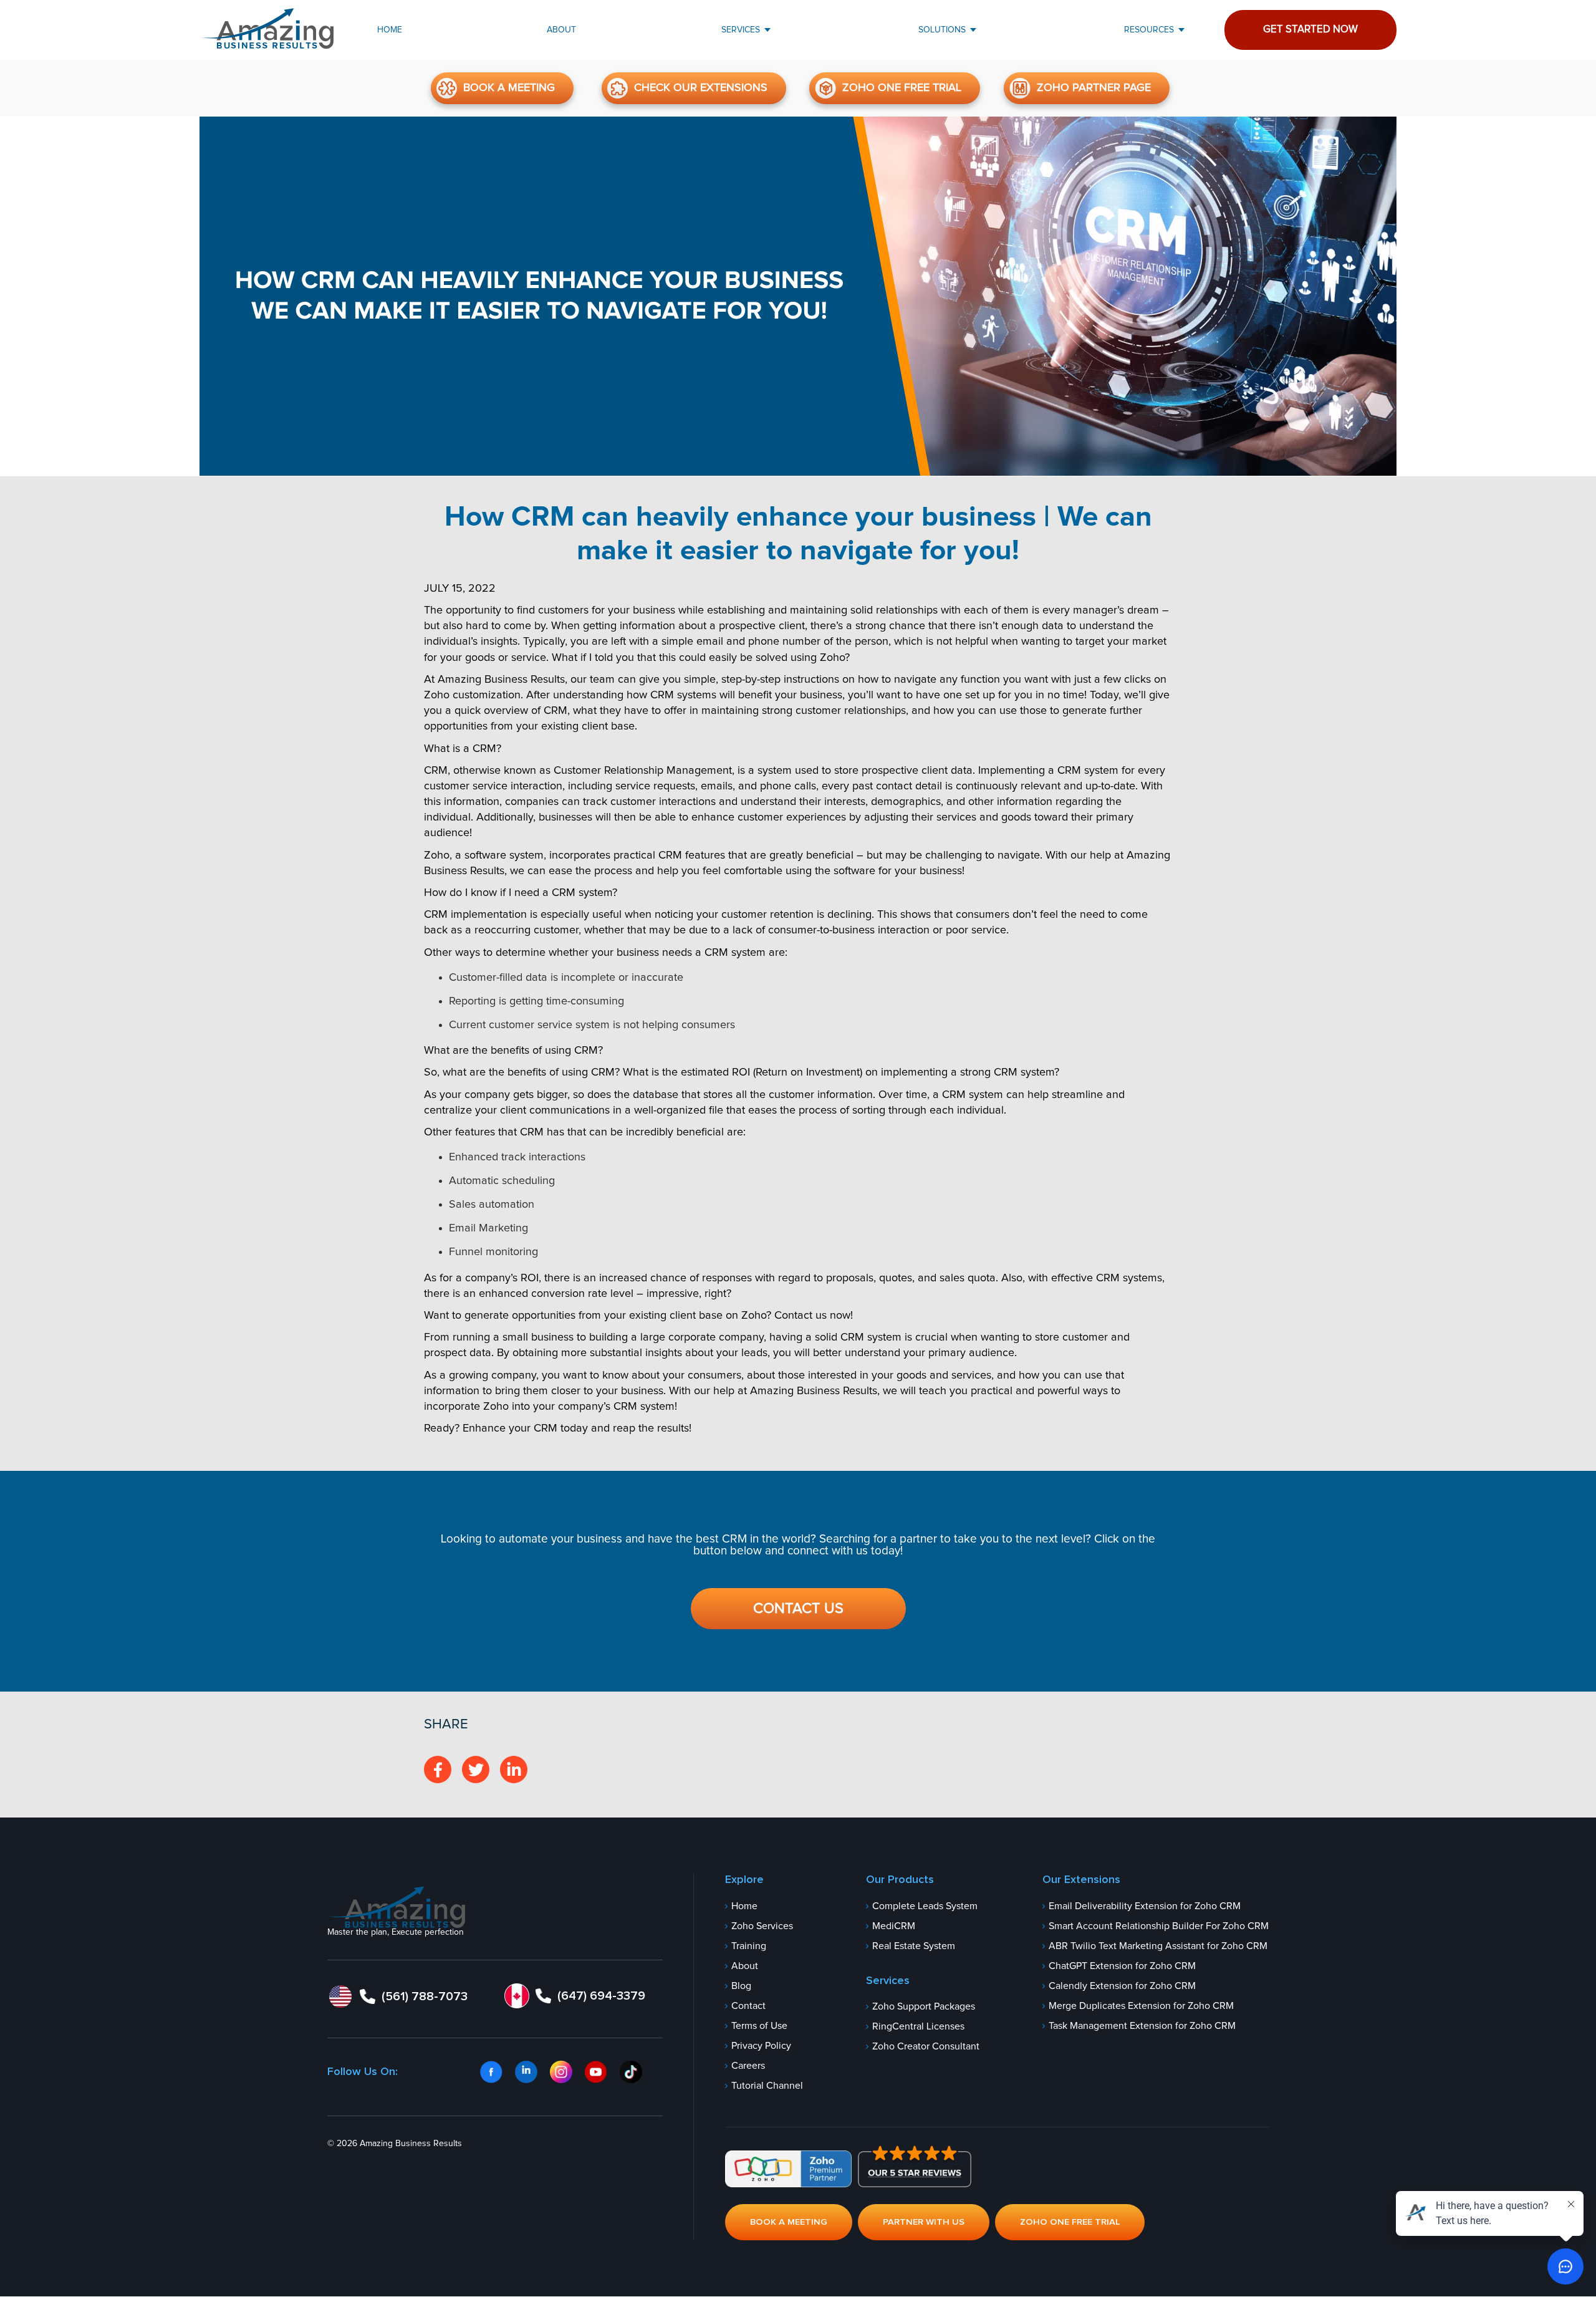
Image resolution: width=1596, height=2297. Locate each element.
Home (390, 30)
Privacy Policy (761, 2046)
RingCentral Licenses (918, 2027)
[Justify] (267, 29)
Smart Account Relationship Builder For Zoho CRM (1159, 1926)
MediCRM (894, 1926)
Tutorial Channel (767, 2086)
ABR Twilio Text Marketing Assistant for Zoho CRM (1158, 1946)
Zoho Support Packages (924, 2007)
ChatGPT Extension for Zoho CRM (1122, 1966)
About (561, 30)
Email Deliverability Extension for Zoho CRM (1145, 1906)
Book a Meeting (509, 88)
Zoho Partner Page (1094, 88)
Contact (748, 2006)
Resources (1149, 30)
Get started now (1310, 30)
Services (741, 30)
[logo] (396, 1907)
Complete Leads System (925, 1906)
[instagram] (476, 1770)
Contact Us (798, 1609)
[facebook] (438, 1770)
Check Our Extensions (701, 88)
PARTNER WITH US (924, 2222)
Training (749, 1946)
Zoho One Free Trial (902, 88)
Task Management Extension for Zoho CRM (1142, 2026)
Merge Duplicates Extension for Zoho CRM (1141, 2006)
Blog (741, 1986)
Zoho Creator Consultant (926, 2047)
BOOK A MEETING (789, 2222)
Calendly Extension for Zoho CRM (1122, 1986)
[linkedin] (514, 1770)
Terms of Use (759, 2026)
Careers (748, 2066)
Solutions (942, 30)
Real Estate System (914, 1946)
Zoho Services (762, 1926)
